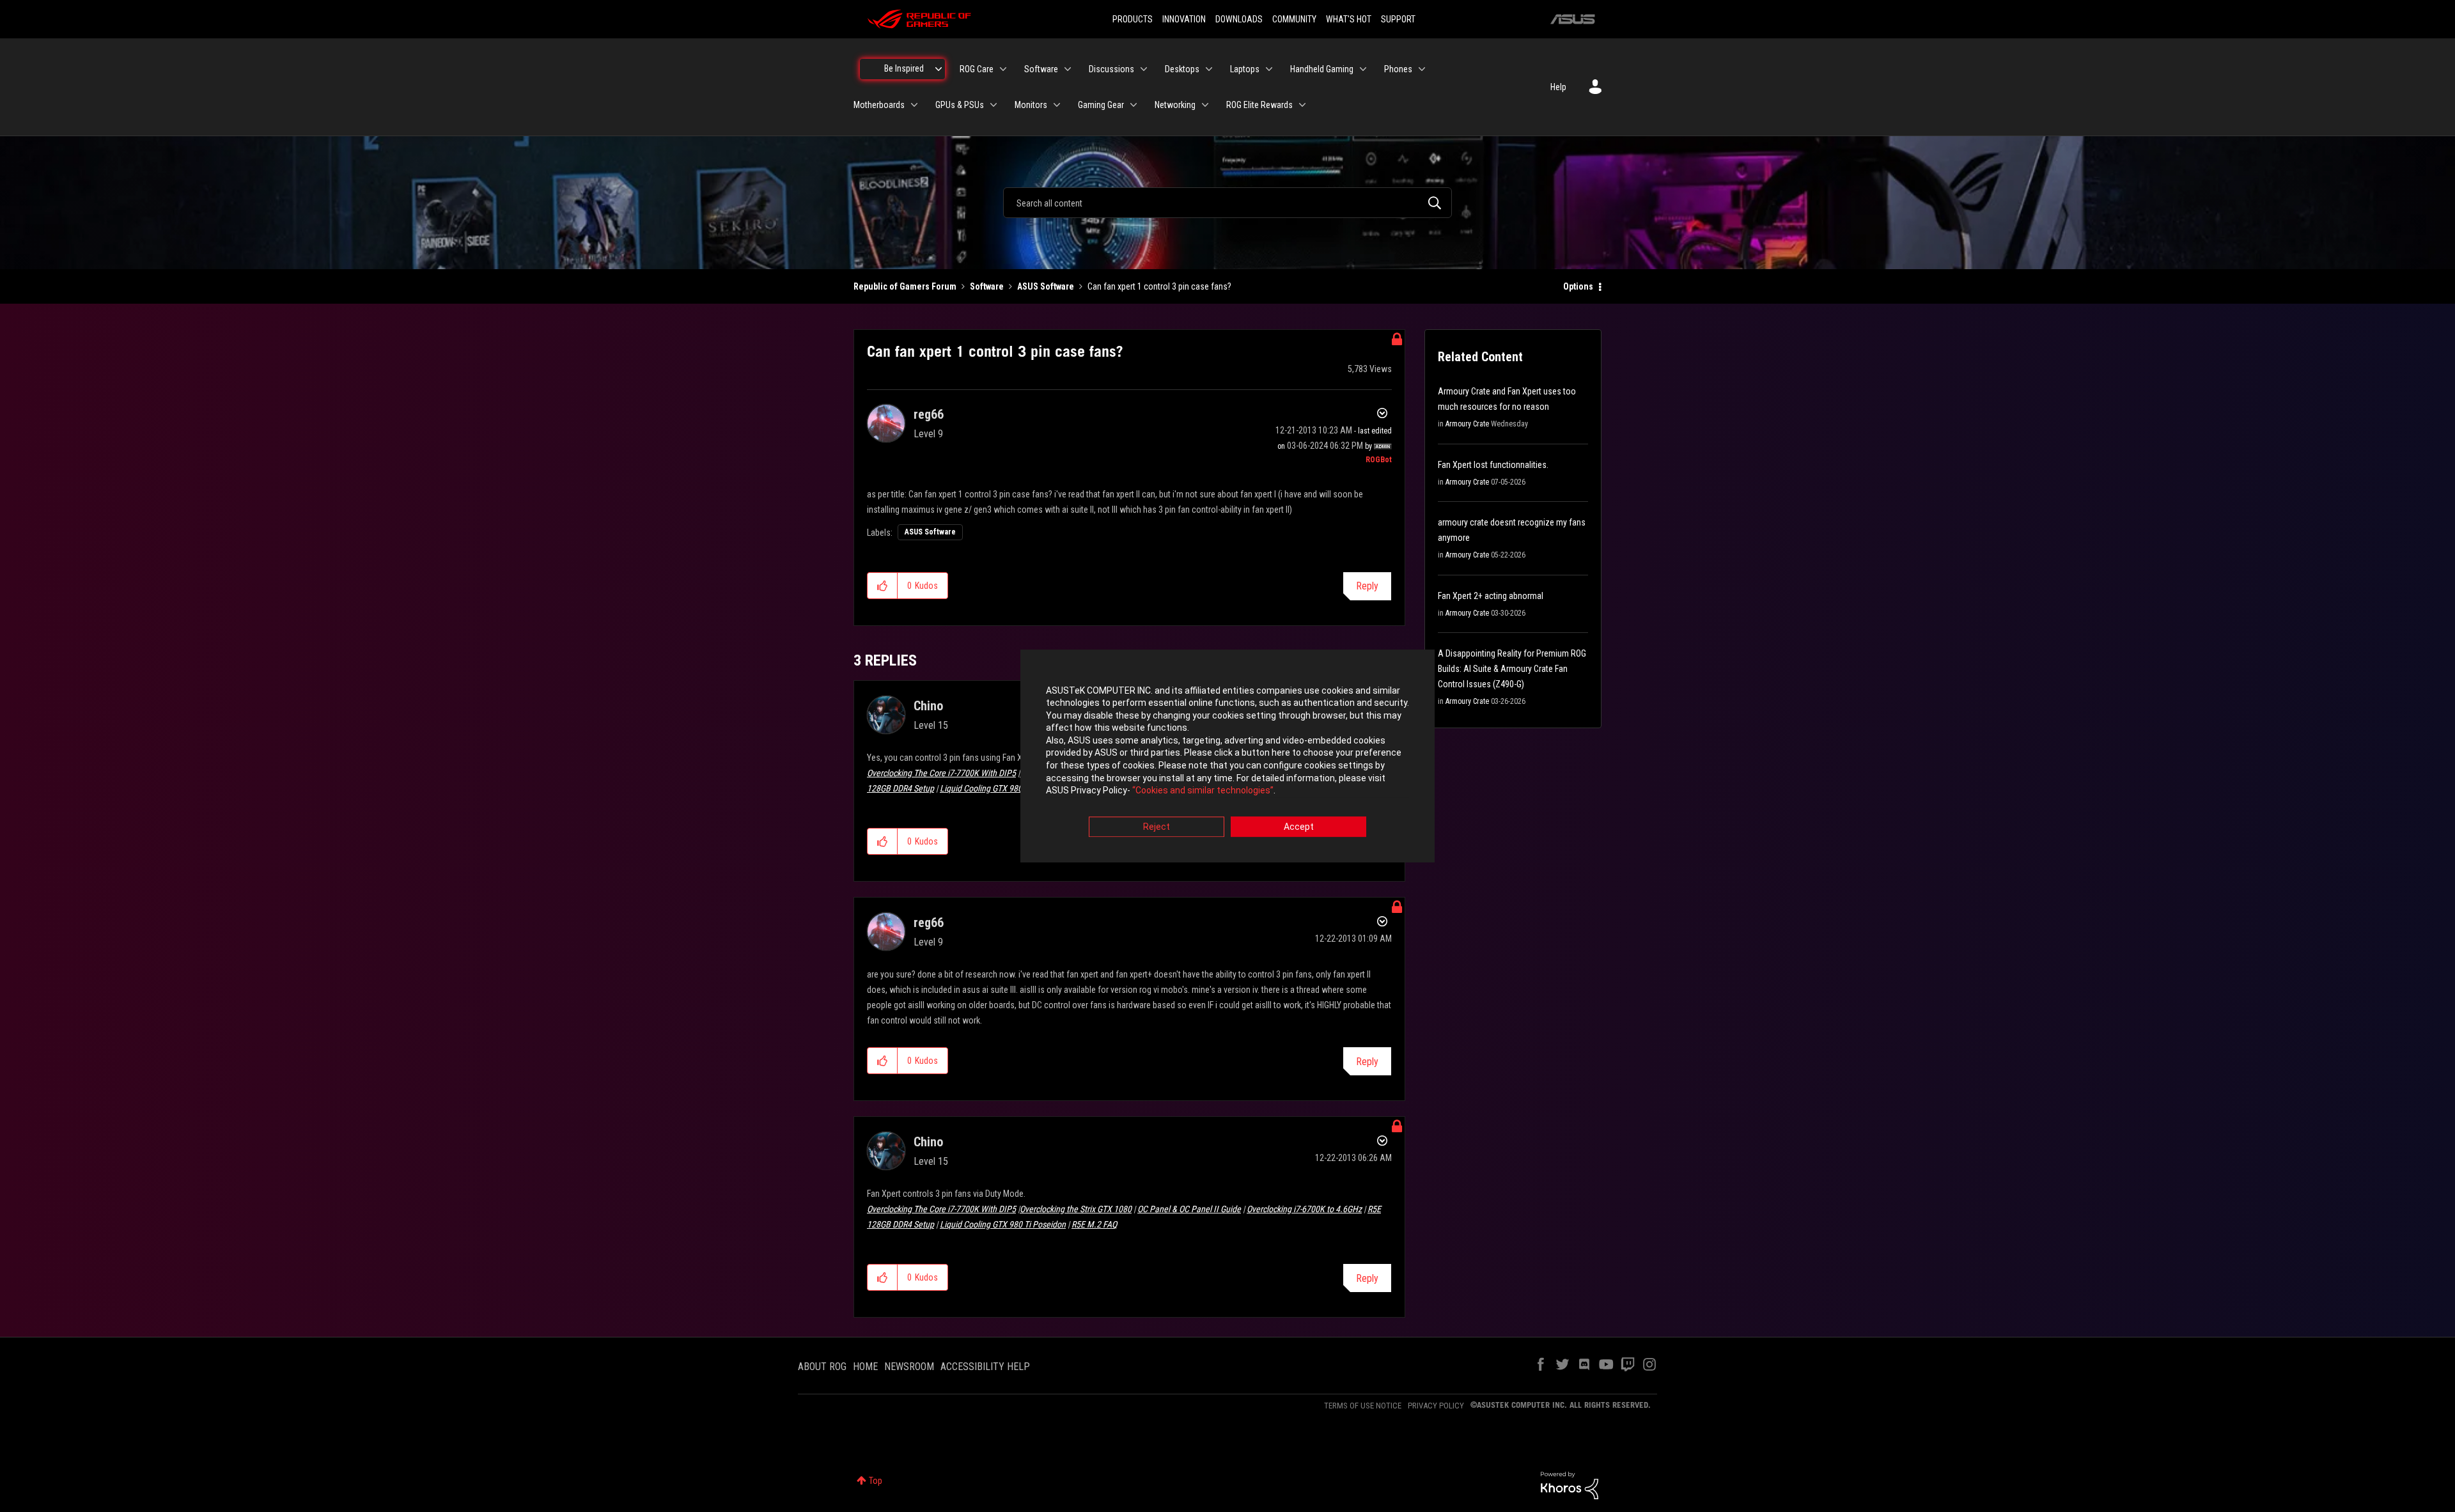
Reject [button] (1157, 827)
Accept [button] (1299, 827)
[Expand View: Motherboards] (914, 105)
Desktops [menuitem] (1182, 69)
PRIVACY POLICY (1436, 1406)
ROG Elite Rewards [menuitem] (1259, 105)
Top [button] (876, 1481)
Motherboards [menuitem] (879, 105)
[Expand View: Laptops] (1269, 69)
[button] (883, 586)
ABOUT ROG (822, 1367)
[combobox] (1227, 203)
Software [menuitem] (1041, 69)
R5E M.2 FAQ (1094, 1224)
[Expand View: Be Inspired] (939, 69)
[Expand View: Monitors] (1057, 105)
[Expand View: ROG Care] (1003, 69)
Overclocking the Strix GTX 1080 (1076, 1209)
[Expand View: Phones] (1422, 69)
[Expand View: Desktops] (1209, 69)
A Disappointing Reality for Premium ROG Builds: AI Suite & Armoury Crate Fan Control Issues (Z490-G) (1512, 669)
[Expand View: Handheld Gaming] (1363, 69)
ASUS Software (1046, 286)
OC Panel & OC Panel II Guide (1189, 1209)
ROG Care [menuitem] (977, 69)
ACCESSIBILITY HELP (985, 1367)
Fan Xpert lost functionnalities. (1493, 465)
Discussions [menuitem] (1111, 69)
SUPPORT (1398, 19)
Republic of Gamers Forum (905, 286)
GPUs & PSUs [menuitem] (960, 105)
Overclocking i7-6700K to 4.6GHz (1304, 1209)
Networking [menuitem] (1175, 105)
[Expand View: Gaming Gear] (1134, 105)
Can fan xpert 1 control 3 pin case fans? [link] (1159, 286)
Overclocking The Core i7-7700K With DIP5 (941, 773)
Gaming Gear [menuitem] (1101, 105)
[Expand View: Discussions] (1144, 69)
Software (987, 286)
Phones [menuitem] (1398, 69)
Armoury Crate (1467, 424)
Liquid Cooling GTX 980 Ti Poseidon (1003, 788)
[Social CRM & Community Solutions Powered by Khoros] (1570, 1485)
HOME (865, 1367)
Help (1558, 87)
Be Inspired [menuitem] (904, 68)
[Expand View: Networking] (1205, 105)
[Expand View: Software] (1068, 69)
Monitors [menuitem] (1031, 105)
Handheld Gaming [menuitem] (1322, 69)
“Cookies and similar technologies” (1203, 791)
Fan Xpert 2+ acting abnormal (1491, 596)
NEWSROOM (909, 1367)
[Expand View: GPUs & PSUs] (994, 105)
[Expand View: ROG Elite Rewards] (1302, 105)
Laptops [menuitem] (1245, 69)
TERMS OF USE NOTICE (1363, 1406)
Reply (1367, 586)
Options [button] (1578, 286)
